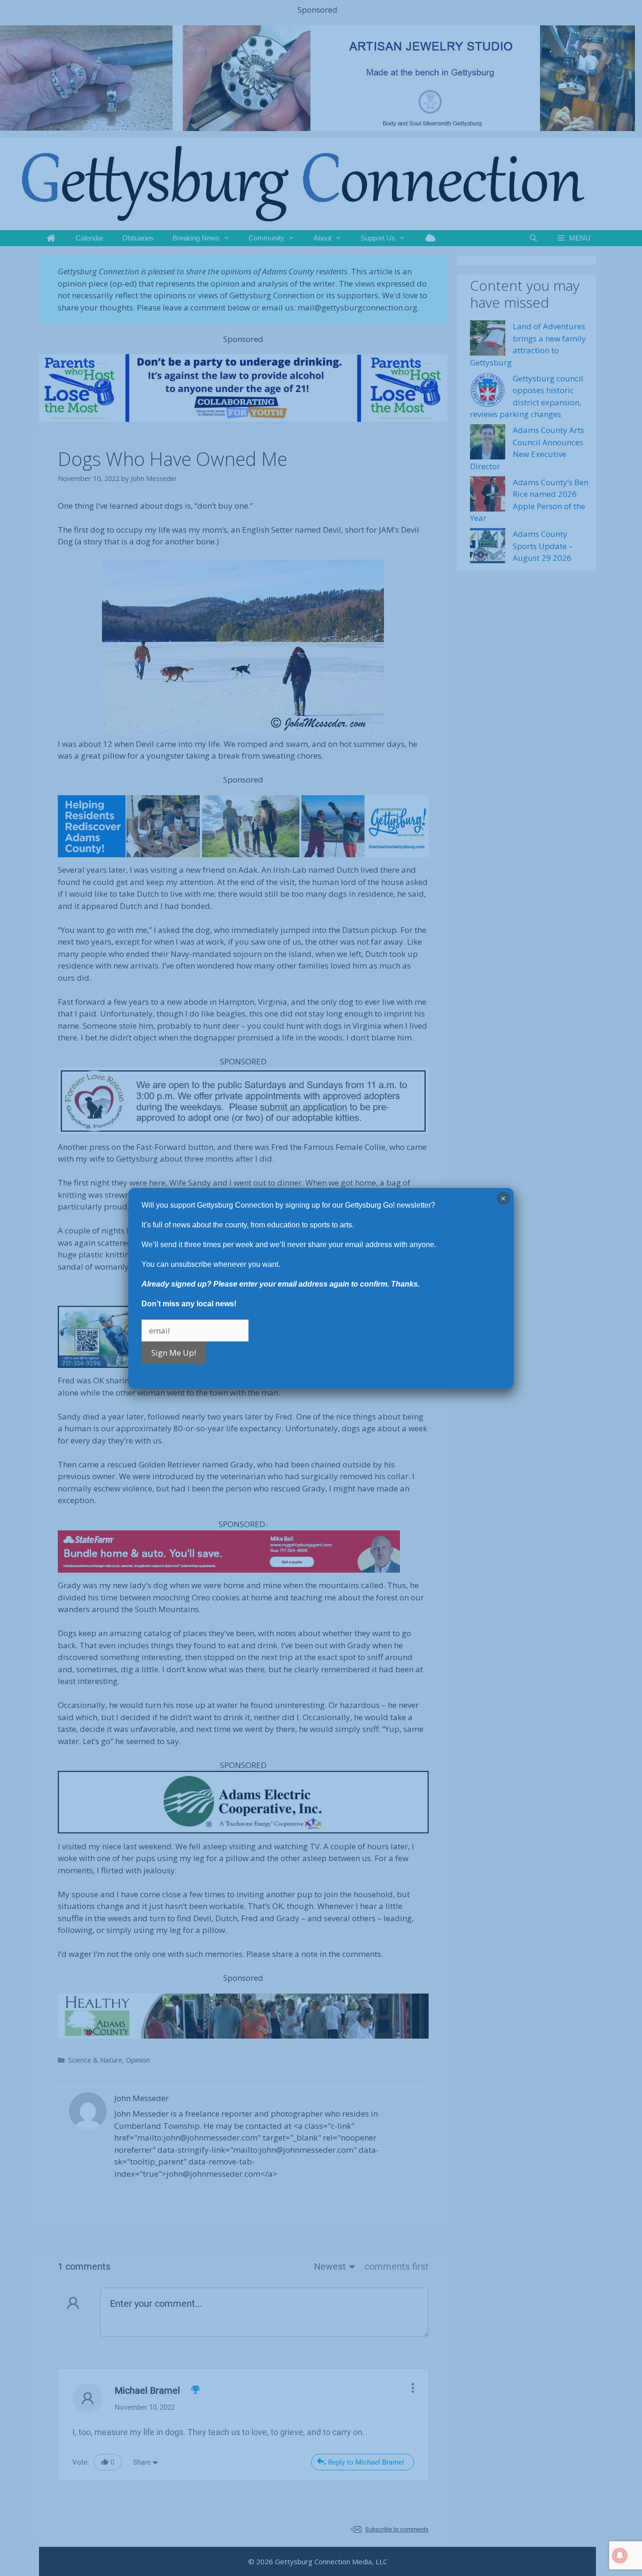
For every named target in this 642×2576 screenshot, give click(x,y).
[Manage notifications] (620, 2555)
